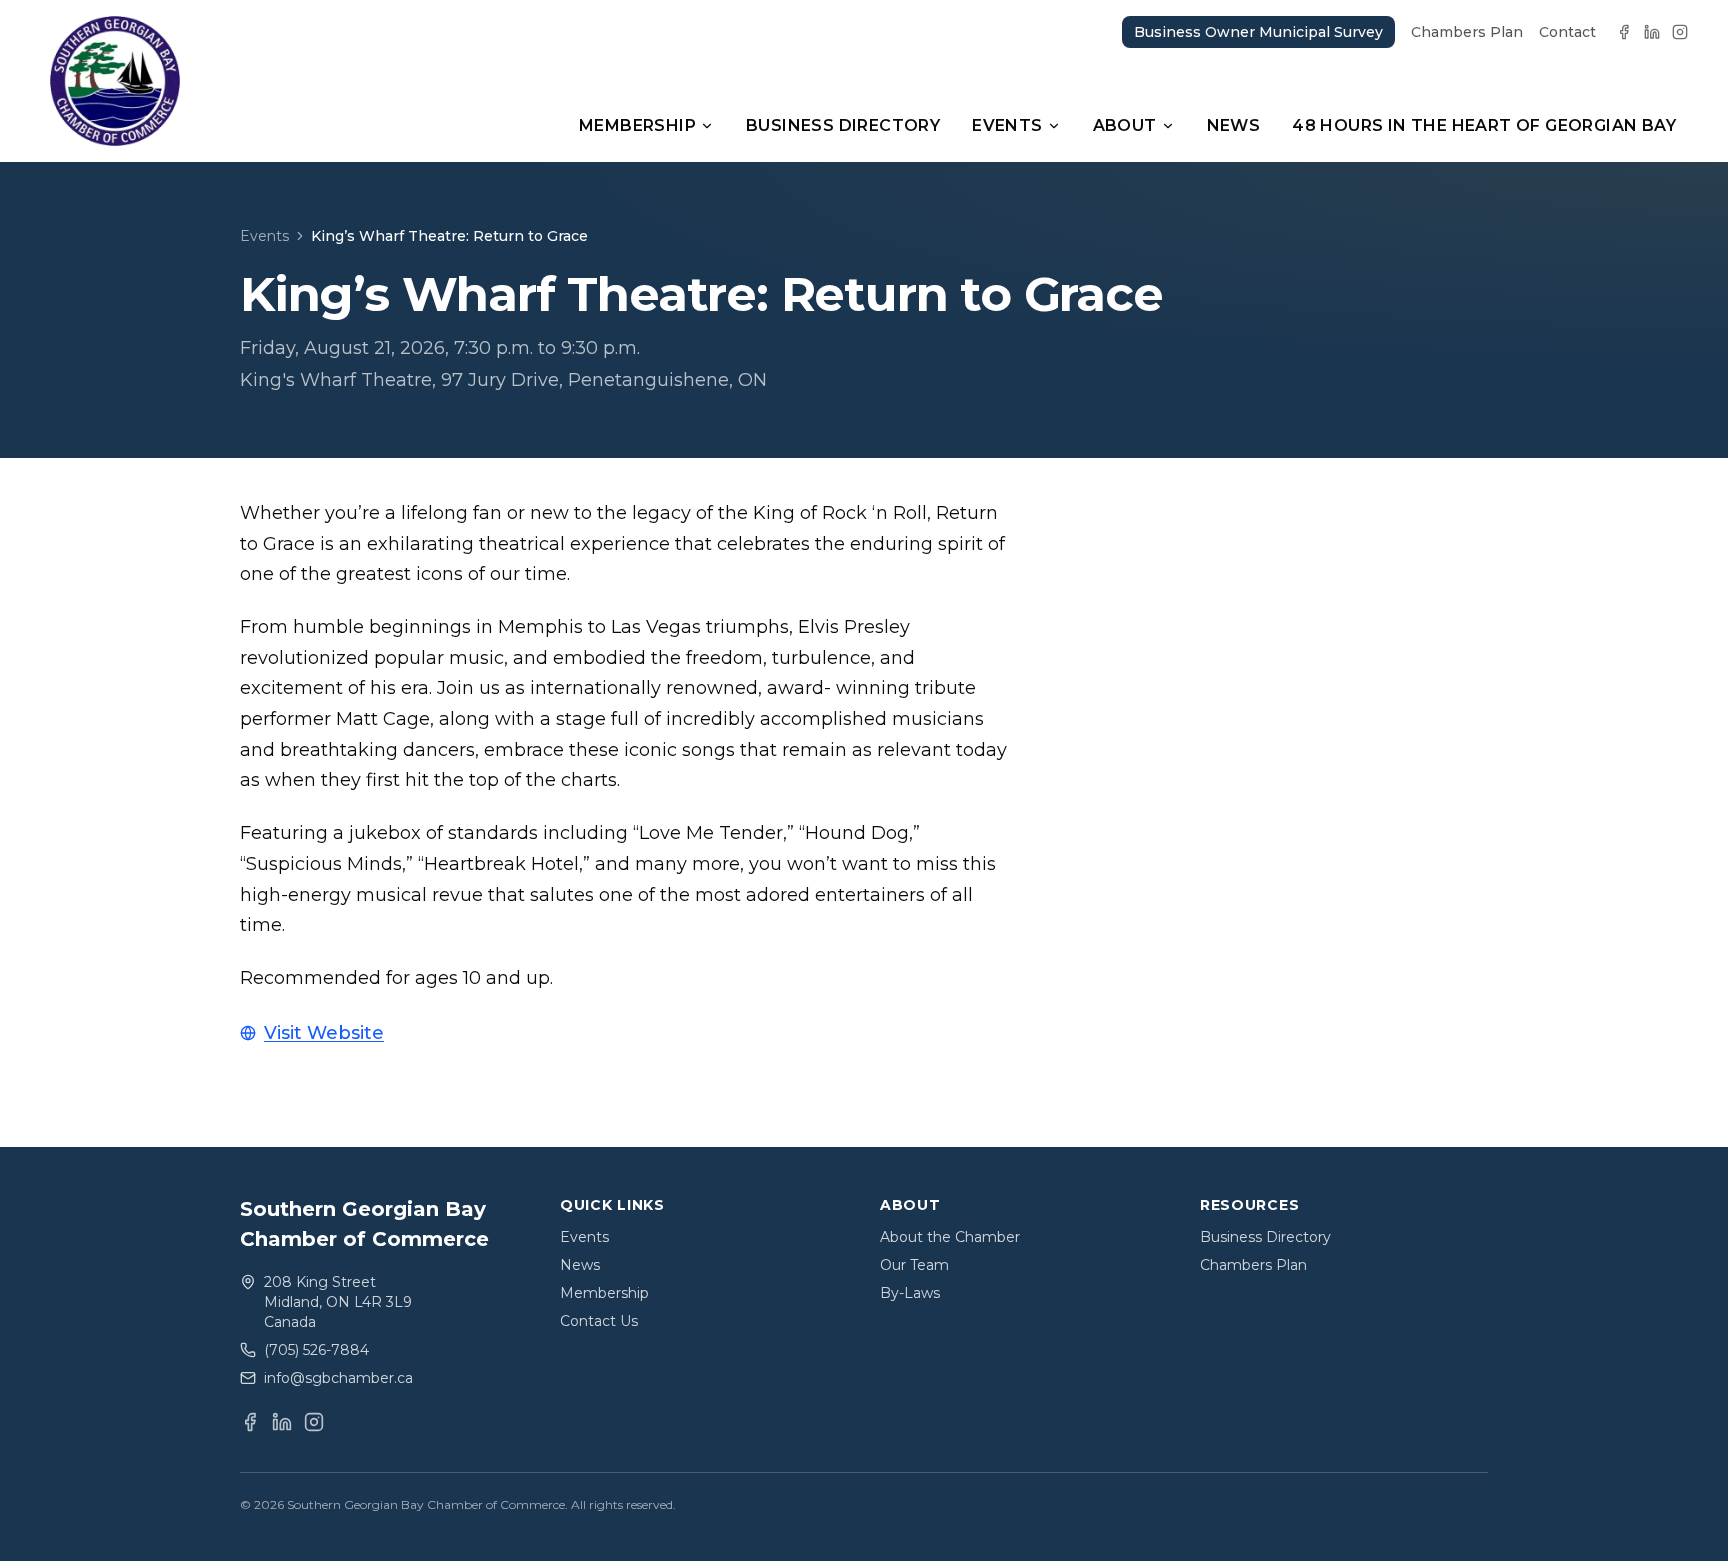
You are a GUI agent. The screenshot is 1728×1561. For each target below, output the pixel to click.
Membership (637, 125)
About (1125, 125)
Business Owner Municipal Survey (1258, 32)
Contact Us (599, 1321)
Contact (1567, 32)
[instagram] (1680, 32)
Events (1007, 125)
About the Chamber (950, 1237)
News (1234, 125)
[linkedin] (1652, 32)
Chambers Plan (1467, 32)
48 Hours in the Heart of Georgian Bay (1484, 125)
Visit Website (324, 1033)
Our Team (914, 1265)
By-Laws (910, 1293)
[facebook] (1624, 32)
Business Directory (843, 125)
